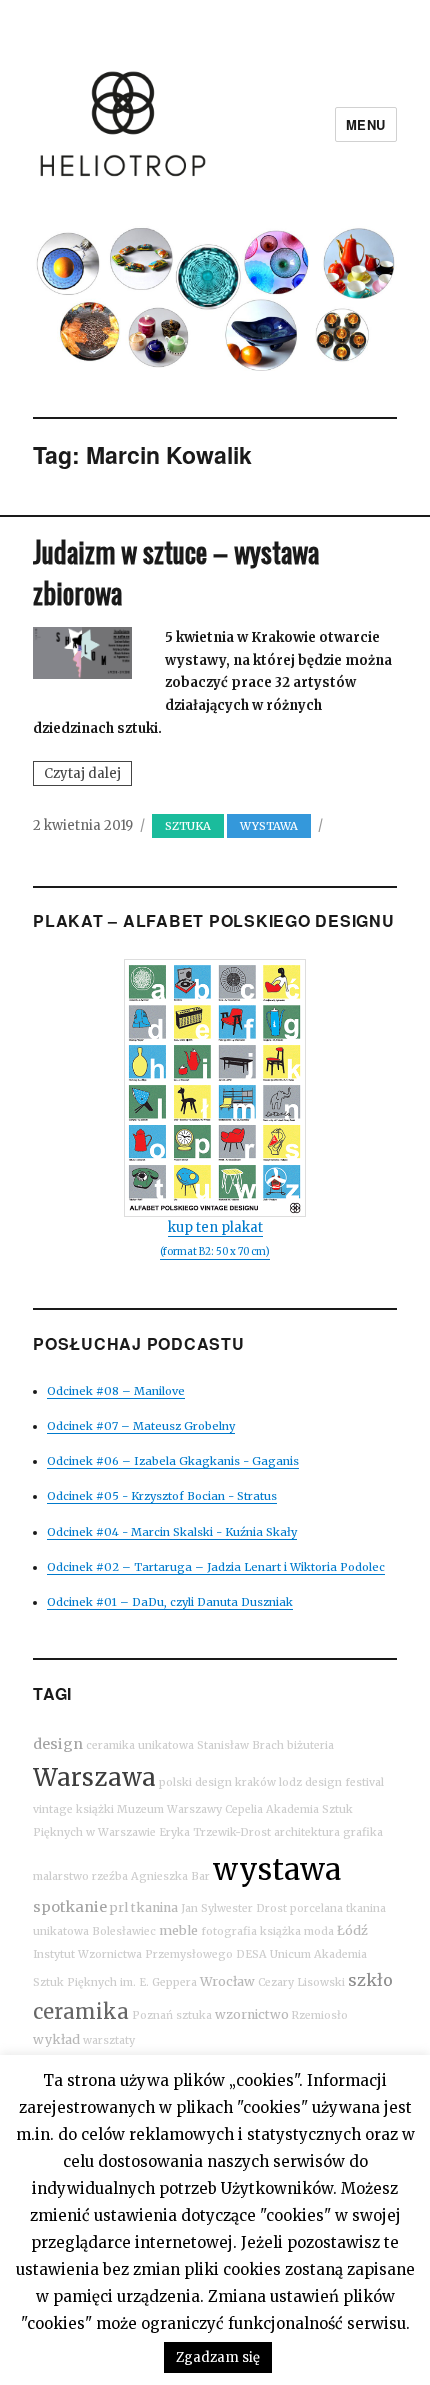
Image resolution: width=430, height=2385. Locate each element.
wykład (56, 2039)
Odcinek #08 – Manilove (116, 1391)
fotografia (229, 1931)
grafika (363, 1832)
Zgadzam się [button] (218, 2357)
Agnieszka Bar (170, 1876)
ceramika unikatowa (140, 1745)
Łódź (352, 1930)
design (58, 1744)
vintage (53, 1809)
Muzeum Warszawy (169, 1809)
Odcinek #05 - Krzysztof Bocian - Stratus (162, 1496)
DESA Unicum (273, 1954)
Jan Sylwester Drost (234, 1908)
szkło (370, 1980)
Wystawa (269, 826)
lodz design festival (331, 1782)
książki (95, 1809)
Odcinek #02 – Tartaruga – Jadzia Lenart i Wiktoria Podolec (216, 1567)
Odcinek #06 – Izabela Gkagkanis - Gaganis (173, 1461)
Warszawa (94, 1777)
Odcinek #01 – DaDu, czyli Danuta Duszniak (170, 1602)
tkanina (154, 1907)
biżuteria (310, 1745)
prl (119, 1907)
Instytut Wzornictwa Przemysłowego (133, 1954)
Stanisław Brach (240, 1745)
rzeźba (110, 1876)
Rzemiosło (320, 2015)
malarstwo (61, 1876)
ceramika (81, 2011)
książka (280, 1931)
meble (178, 1930)
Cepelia (244, 1809)
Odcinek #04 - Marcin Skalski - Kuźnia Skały (172, 1532)
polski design (195, 1782)
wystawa (277, 1869)
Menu (366, 124)
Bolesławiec (124, 1931)
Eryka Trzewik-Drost (215, 1832)
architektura (307, 1832)
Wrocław (227, 1981)
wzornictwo (252, 2014)
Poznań (152, 2015)
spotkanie (70, 1907)
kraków (255, 1782)
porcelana (316, 1908)
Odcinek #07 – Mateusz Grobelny (141, 1426)
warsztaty (109, 2040)
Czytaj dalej (88, 775)
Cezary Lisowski (301, 1982)
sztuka (188, 826)
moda (319, 1931)
